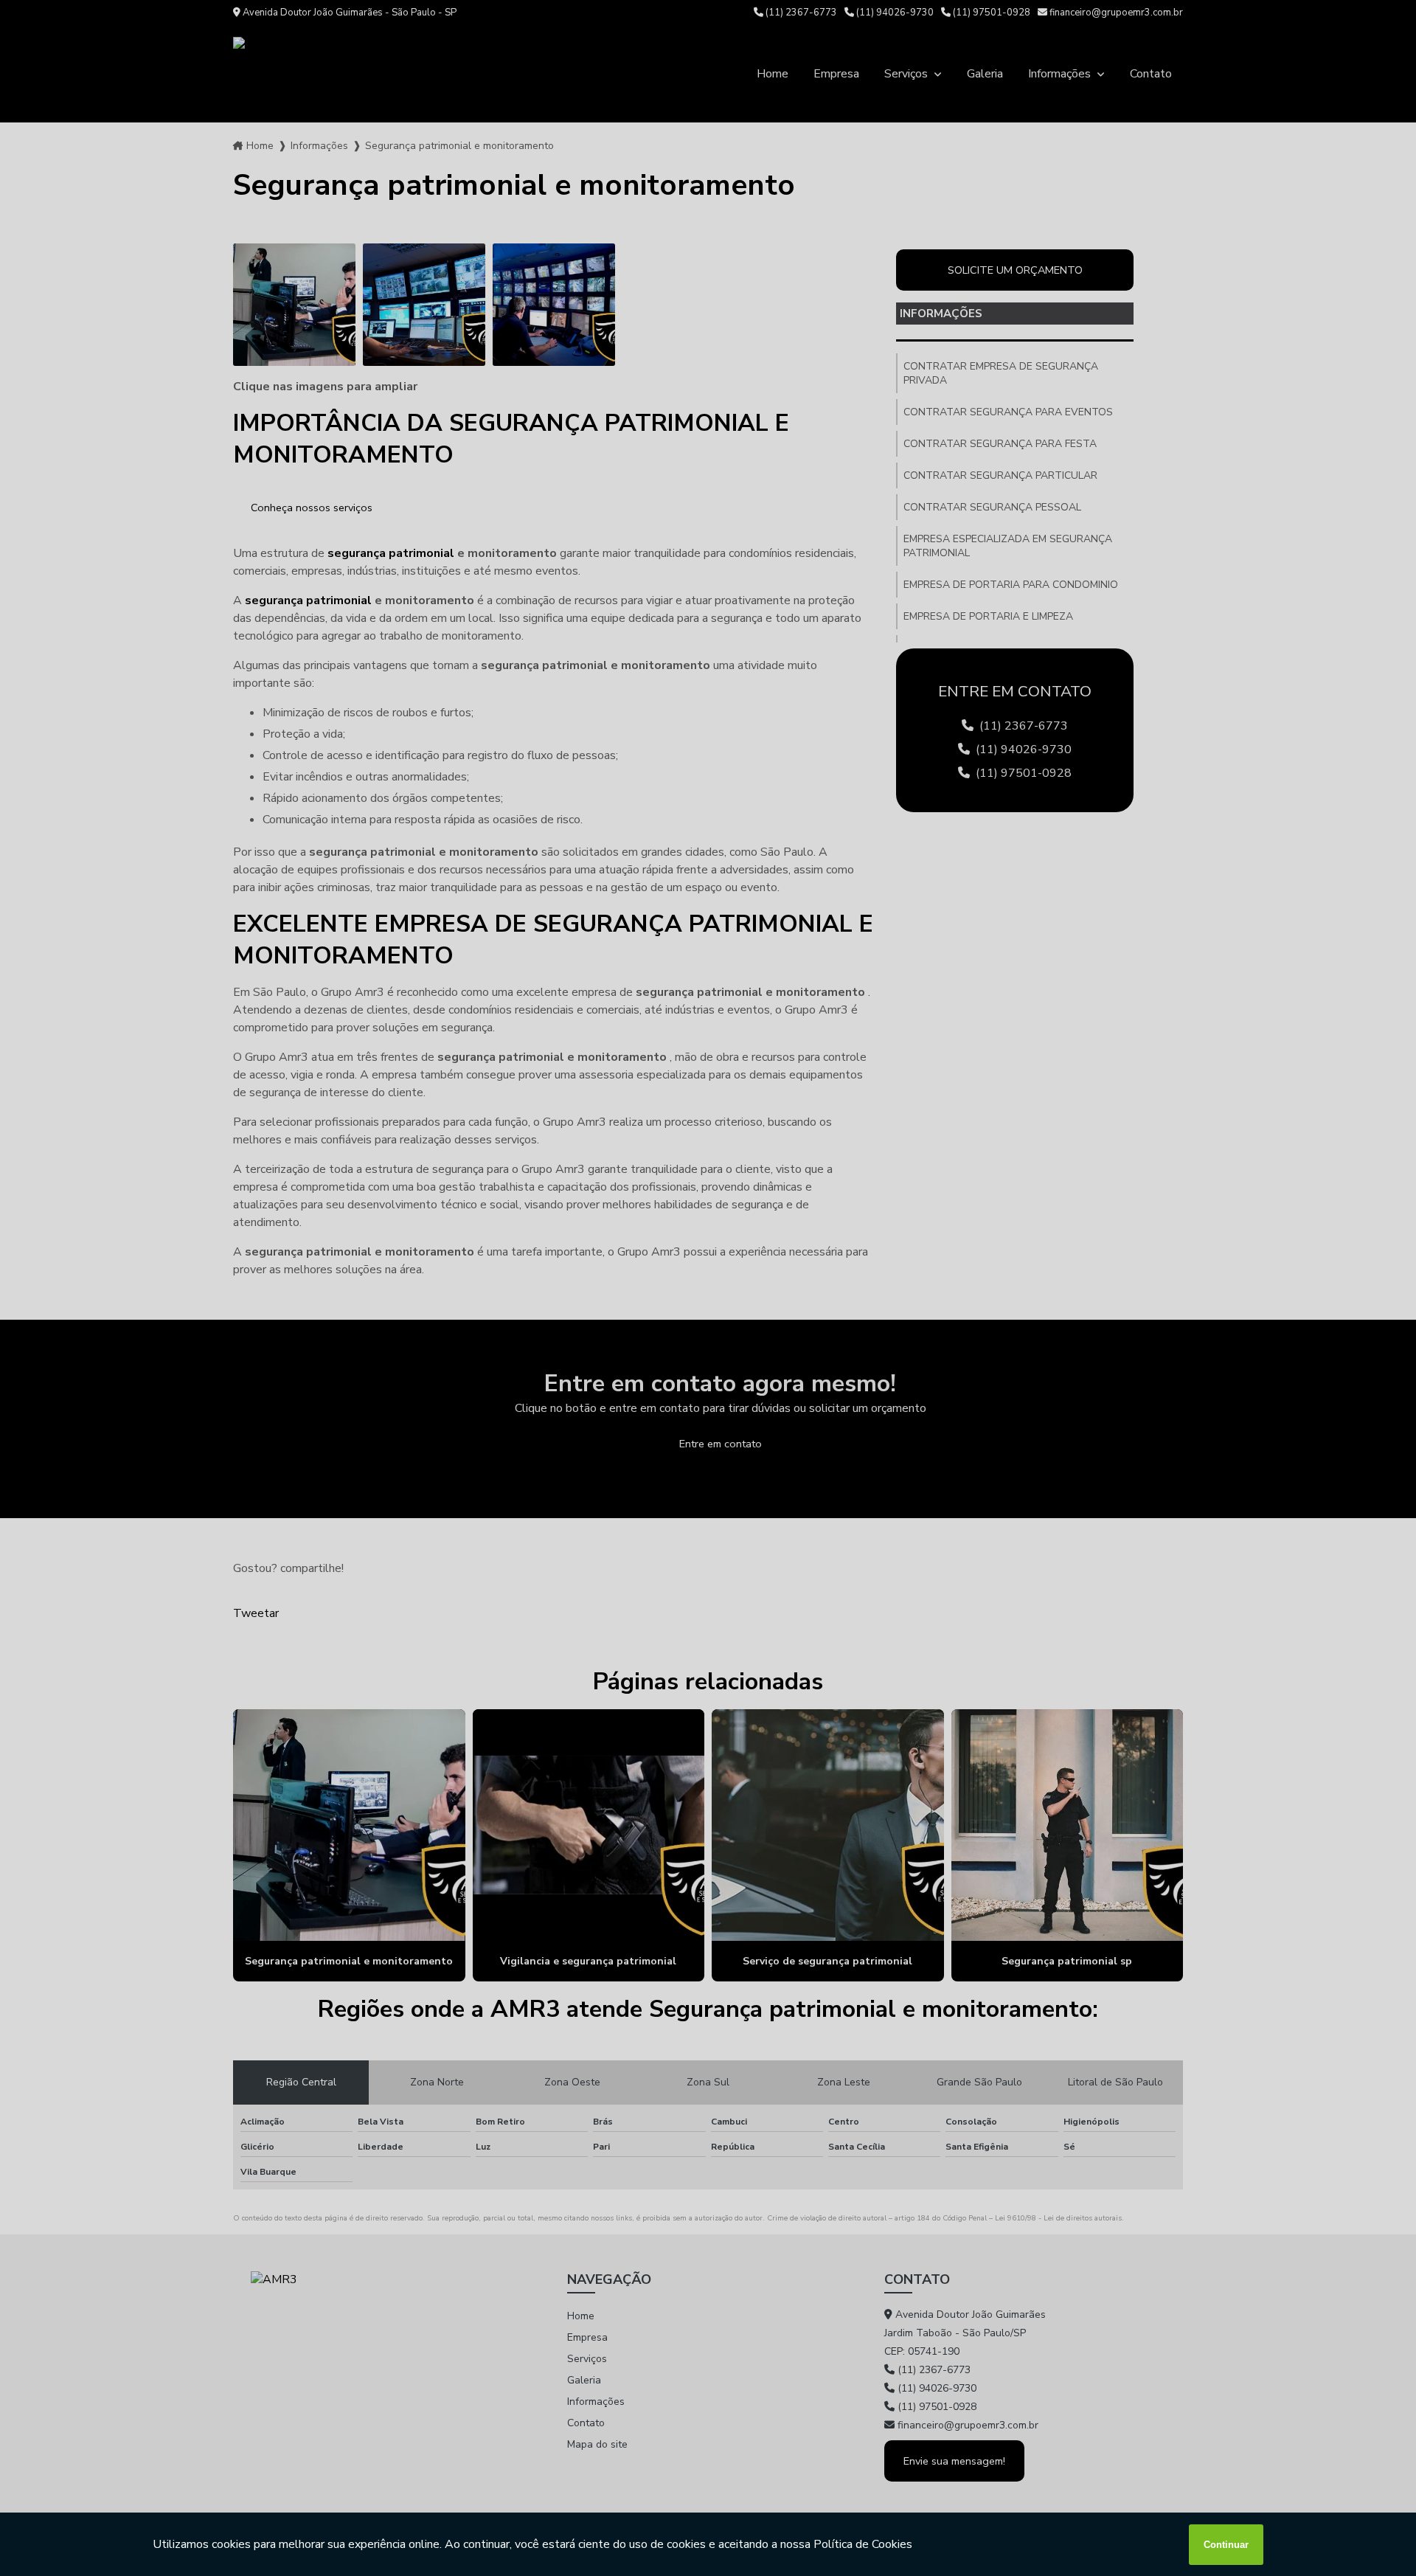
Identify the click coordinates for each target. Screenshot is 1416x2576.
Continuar (1226, 2545)
